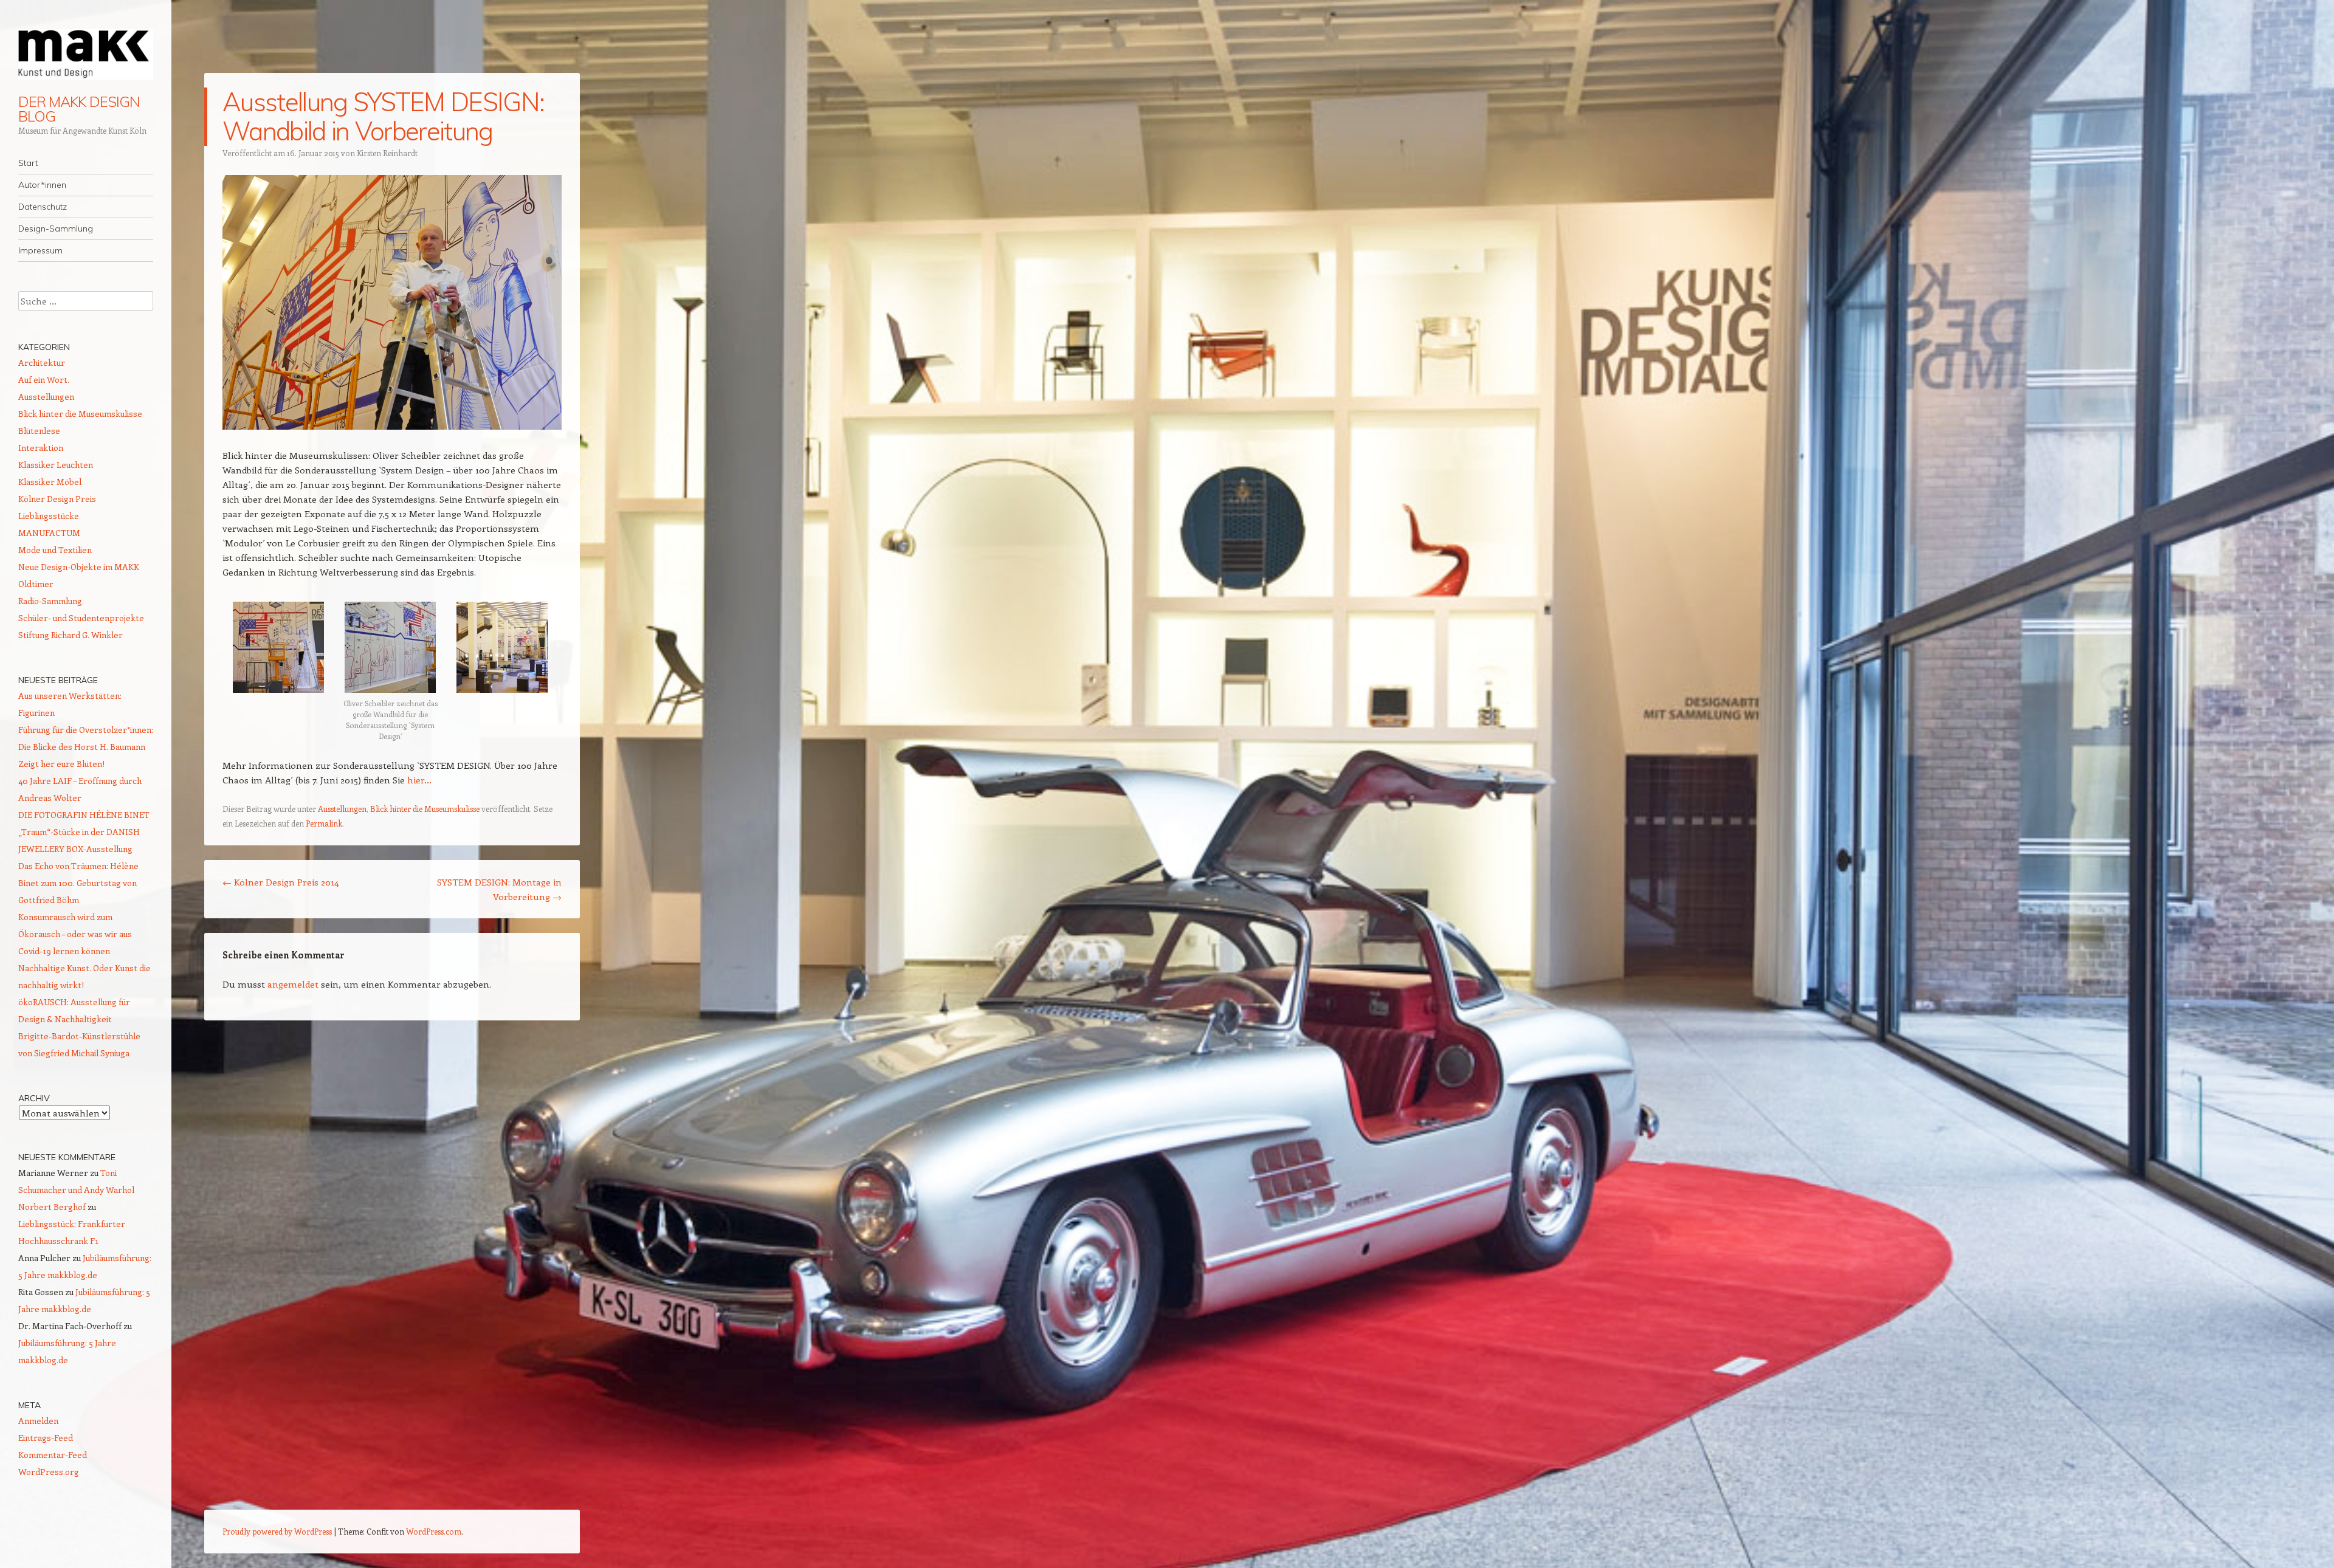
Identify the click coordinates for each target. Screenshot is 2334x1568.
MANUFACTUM (49, 533)
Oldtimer (36, 584)
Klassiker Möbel (50, 482)
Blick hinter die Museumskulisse (425, 809)
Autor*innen (42, 185)
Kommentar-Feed (53, 1455)
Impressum (40, 250)
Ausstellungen (342, 809)
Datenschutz (43, 207)
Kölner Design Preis (57, 499)
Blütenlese (39, 431)
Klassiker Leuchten (56, 465)
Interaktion (41, 448)
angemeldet (293, 984)
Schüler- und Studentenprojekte (81, 618)
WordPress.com (434, 1531)
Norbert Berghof (52, 1207)
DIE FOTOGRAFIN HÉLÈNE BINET (84, 815)
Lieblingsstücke (49, 516)
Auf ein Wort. (44, 380)
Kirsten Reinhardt (387, 153)
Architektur (42, 363)
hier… (419, 780)
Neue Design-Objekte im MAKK (79, 567)
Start (28, 163)
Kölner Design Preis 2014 (281, 882)
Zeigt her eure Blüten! (61, 764)
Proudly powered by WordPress (277, 1531)
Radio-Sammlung (50, 601)
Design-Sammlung (56, 229)
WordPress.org (49, 1472)
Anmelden (38, 1421)
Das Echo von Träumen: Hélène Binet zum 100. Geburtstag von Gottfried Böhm (78, 883)
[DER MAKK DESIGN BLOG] (86, 54)
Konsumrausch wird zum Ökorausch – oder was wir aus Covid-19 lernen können (75, 934)
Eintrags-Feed (46, 1438)
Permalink (324, 823)
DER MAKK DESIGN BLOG (79, 109)
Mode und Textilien (55, 550)
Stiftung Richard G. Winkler (71, 635)
